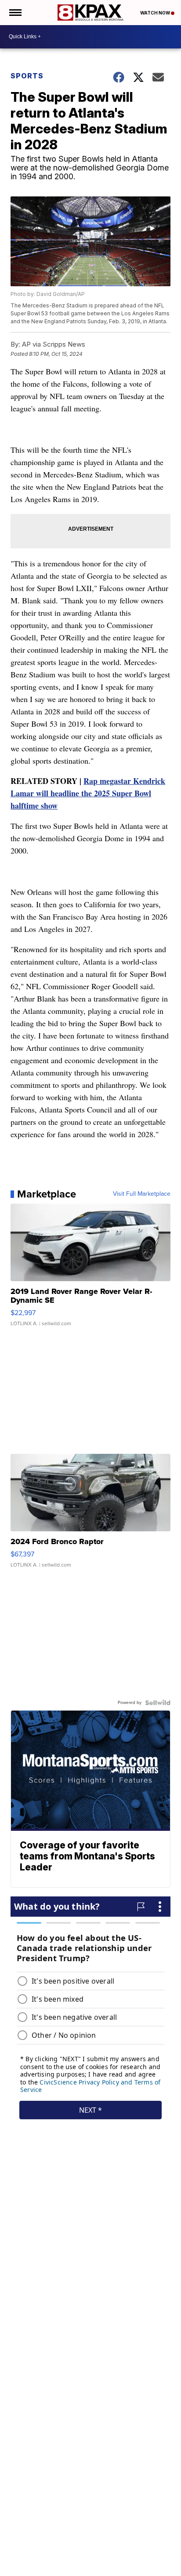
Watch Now (156, 13)
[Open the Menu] (15, 13)
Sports (27, 76)
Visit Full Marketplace (142, 1194)
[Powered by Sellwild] (158, 1703)
